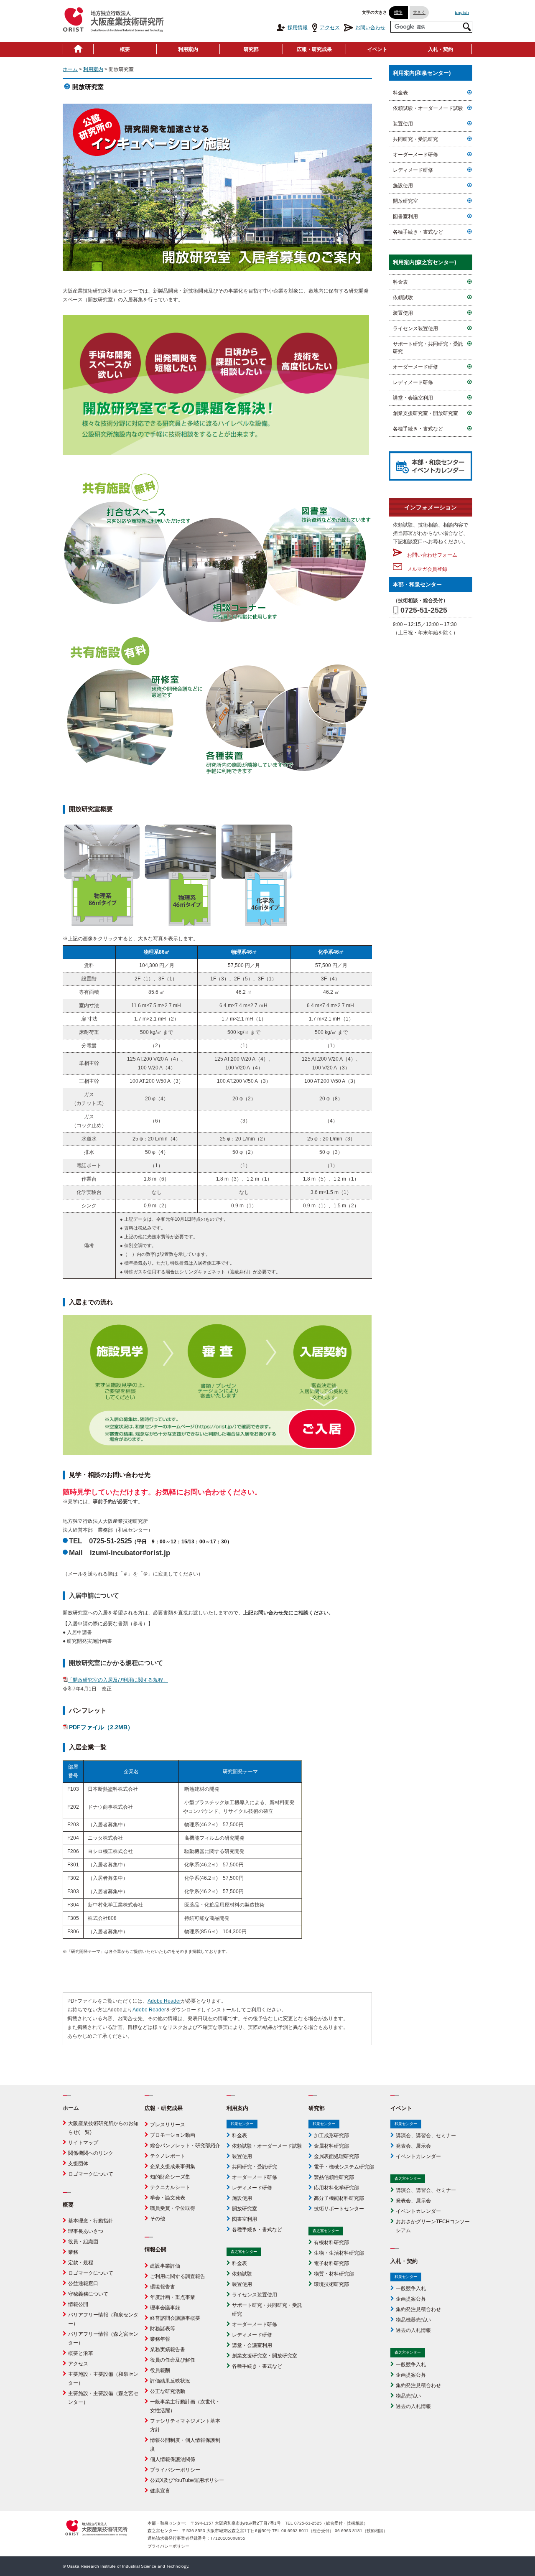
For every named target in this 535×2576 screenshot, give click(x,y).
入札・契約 (441, 49)
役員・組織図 (83, 2242)
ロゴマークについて (91, 2174)
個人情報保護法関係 (173, 2459)
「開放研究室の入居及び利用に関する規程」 (118, 1680)
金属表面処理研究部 (336, 2156)
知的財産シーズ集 (170, 2177)
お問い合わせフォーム (430, 555)
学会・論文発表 (168, 2198)
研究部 (251, 49)
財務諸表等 (163, 2329)
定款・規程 (81, 2263)
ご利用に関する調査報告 (178, 2276)
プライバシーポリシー (175, 2470)
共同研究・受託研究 (415, 139)
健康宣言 (160, 2491)
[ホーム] (78, 49)
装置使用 (403, 124)
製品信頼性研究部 (334, 2177)
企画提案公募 (411, 2299)
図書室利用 (405, 216)
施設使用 (403, 186)
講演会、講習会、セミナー (426, 2136)
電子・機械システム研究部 (344, 2167)
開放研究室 (405, 201)
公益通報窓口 (83, 2283)
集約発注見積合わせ (418, 2309)
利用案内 (188, 49)
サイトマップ (83, 2143)
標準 (398, 12)
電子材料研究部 (331, 2263)
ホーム (70, 69)
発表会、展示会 (413, 2146)
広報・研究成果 (314, 49)
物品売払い (408, 2396)
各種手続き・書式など (418, 232)
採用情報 (298, 28)
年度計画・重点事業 (173, 2297)
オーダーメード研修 (415, 155)
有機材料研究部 (331, 2243)
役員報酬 (160, 2370)
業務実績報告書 (168, 2349)
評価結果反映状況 (170, 2381)
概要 (125, 49)
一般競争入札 (411, 2288)
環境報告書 (163, 2287)
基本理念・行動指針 (91, 2221)
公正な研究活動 (168, 2391)
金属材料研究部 (331, 2146)
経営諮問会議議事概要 (175, 2318)
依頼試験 (403, 298)
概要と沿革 (81, 2353)
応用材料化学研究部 (336, 2188)
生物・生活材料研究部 (339, 2253)
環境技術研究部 (331, 2284)
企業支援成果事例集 (173, 2166)
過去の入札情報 (413, 2330)
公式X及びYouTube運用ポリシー (187, 2480)
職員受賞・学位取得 (173, 2208)
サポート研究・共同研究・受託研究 (428, 348)
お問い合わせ (370, 28)
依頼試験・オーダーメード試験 (428, 108)
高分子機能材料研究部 (339, 2198)
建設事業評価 (165, 2266)
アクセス (330, 28)
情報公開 (78, 2304)
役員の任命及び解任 (173, 2360)
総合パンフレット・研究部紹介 (185, 2146)
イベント (377, 49)
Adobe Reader (164, 2001)
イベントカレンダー (418, 2156)
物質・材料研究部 (334, 2274)
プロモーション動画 (173, 2135)
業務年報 (160, 2339)
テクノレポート (168, 2156)
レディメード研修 (413, 170)
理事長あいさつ (86, 2231)
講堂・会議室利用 (413, 398)
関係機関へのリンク (91, 2153)
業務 (73, 2252)
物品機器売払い (413, 2320)
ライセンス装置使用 (415, 328)
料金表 (400, 93)
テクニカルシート (170, 2187)
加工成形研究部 (331, 2136)
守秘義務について (88, 2294)
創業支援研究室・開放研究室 (425, 413)
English (462, 12)
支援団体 (78, 2164)
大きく (419, 12)
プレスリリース (168, 2125)
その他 (158, 2219)
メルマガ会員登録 (425, 569)
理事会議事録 (165, 2308)
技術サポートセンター (339, 2209)
